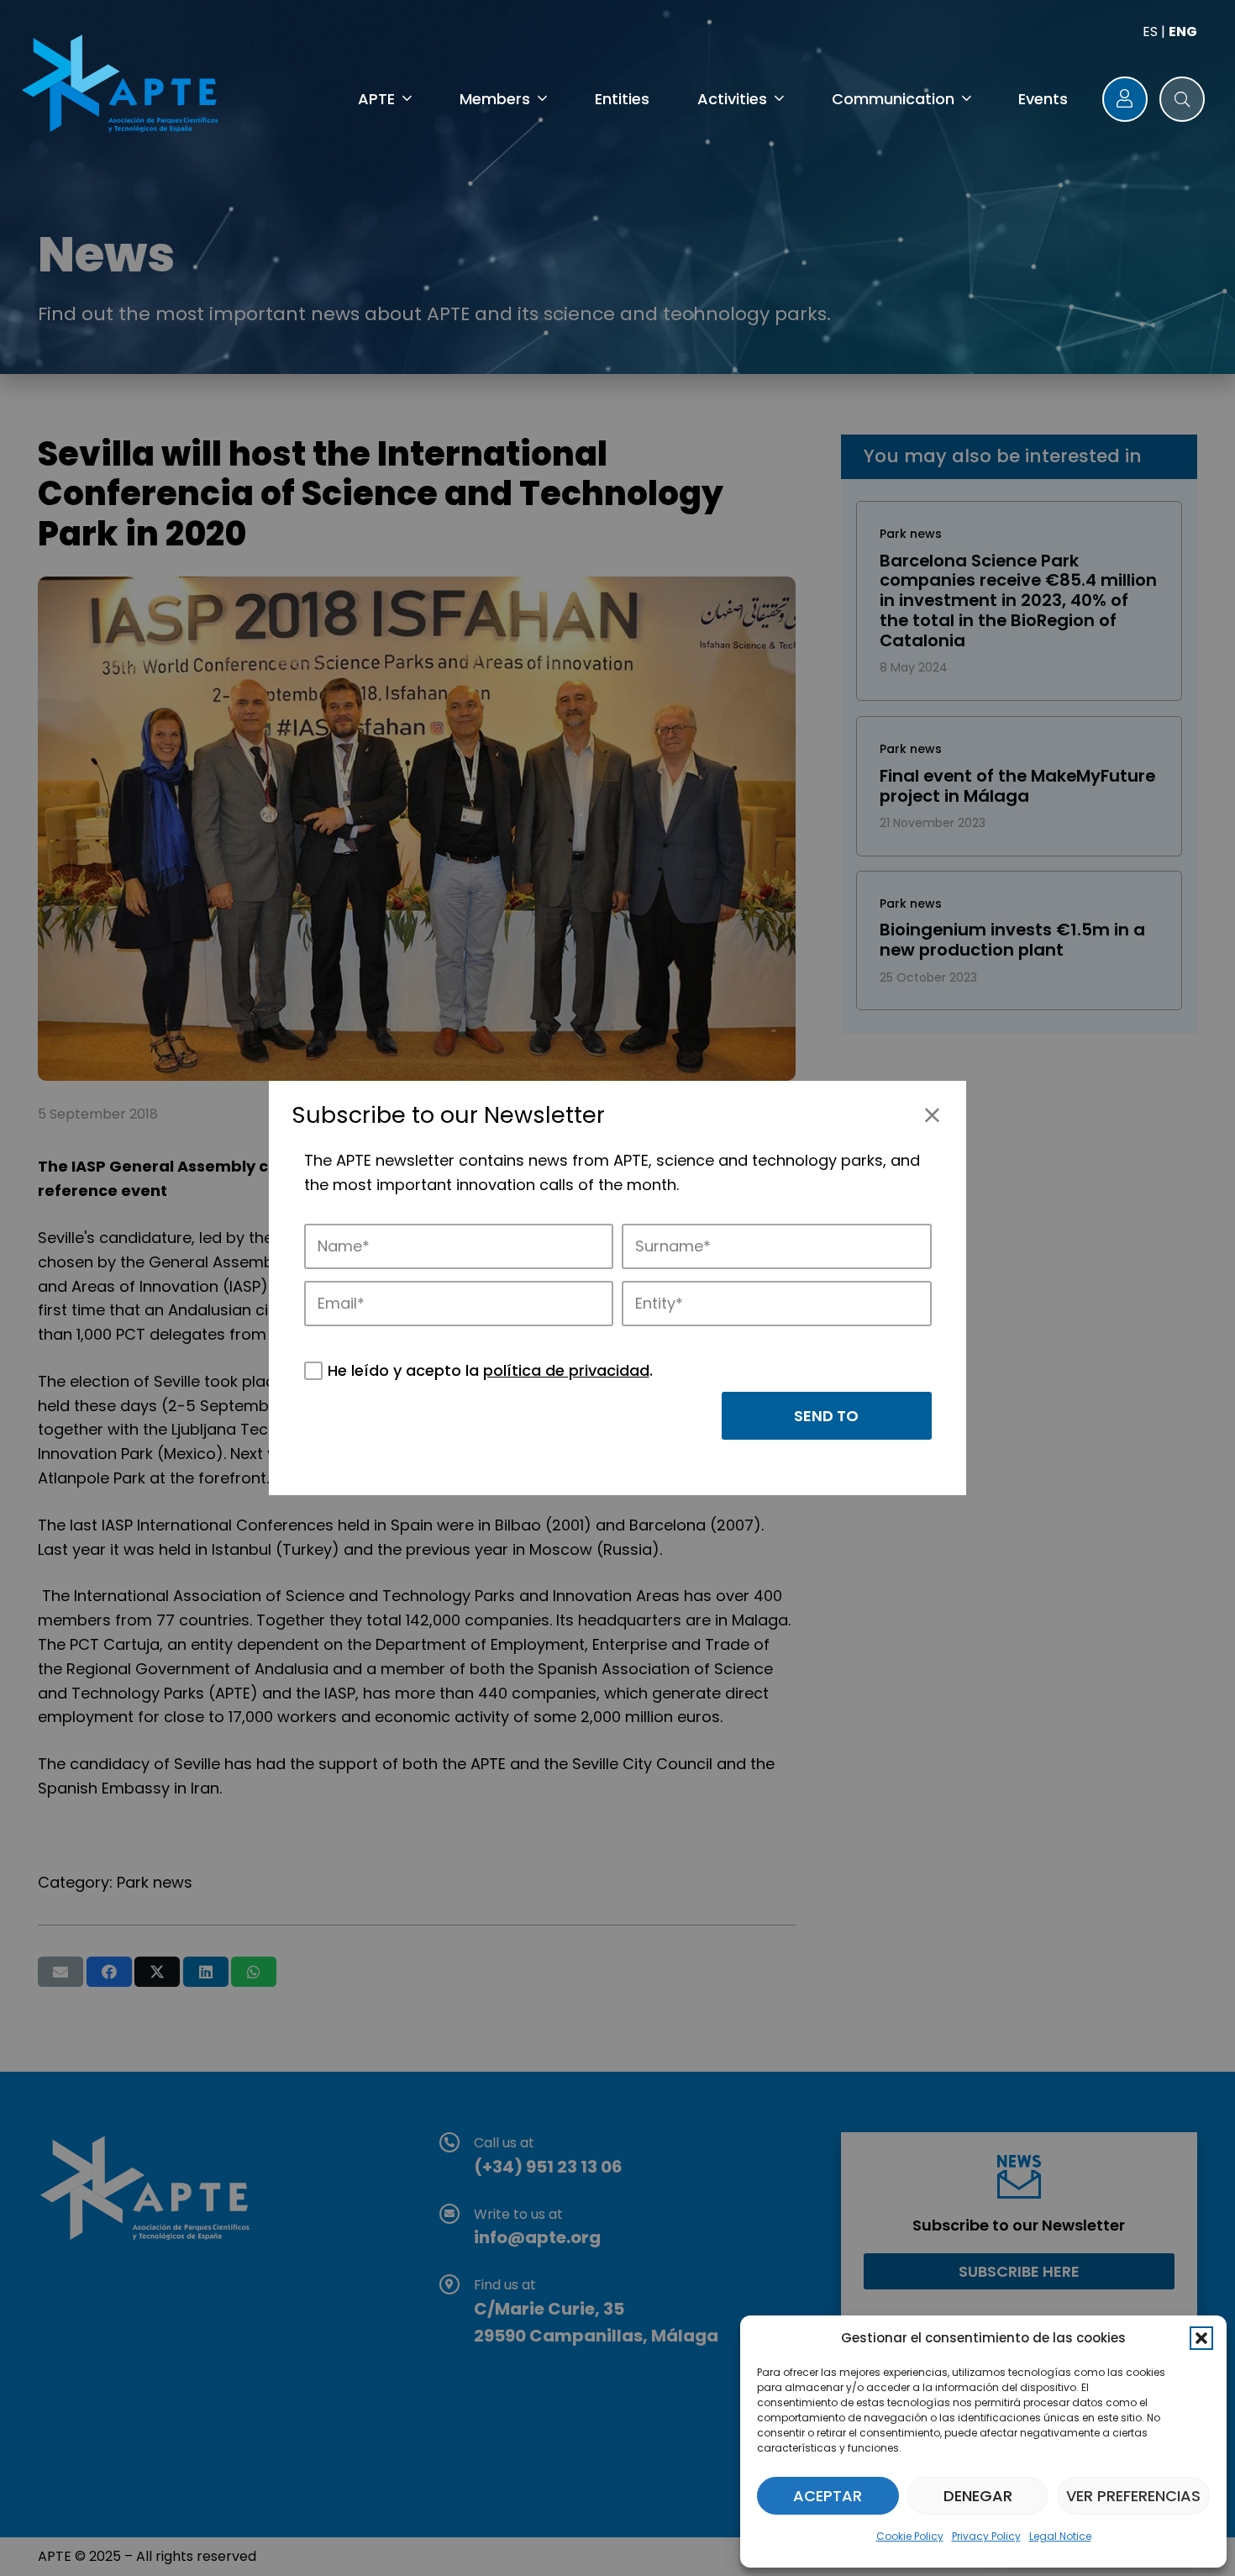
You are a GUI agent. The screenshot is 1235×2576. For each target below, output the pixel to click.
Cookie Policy (910, 2536)
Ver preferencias (1133, 2496)
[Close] (932, 1115)
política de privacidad (566, 1370)
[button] (1201, 2338)
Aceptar (828, 2496)
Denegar (978, 2496)
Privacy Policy (986, 2536)
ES (1150, 32)
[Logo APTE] (123, 87)
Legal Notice (1060, 2536)
